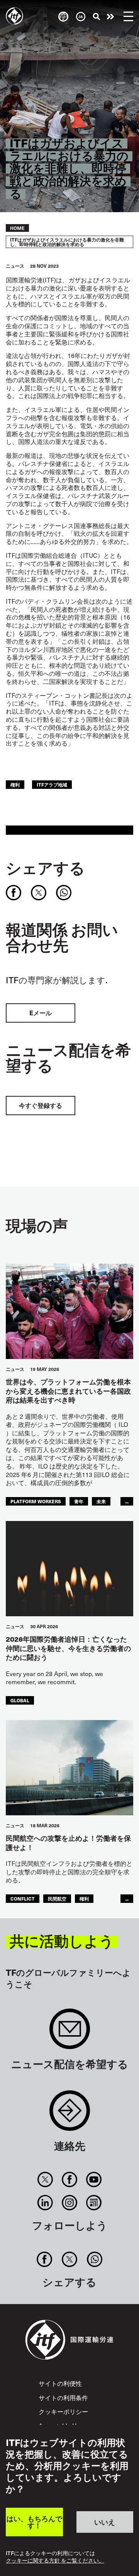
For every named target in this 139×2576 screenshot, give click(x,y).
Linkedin (45, 2203)
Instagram (69, 2203)
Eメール (41, 1013)
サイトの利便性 (60, 2383)
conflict (23, 1898)
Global (20, 1700)
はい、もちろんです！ (34, 2522)
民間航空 (57, 1898)
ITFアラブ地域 (52, 784)
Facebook (69, 2179)
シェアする (45, 868)
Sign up (70, 2033)
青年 (79, 1501)
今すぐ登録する (41, 1105)
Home (17, 228)
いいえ (105, 2522)
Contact (70, 2114)
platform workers (36, 1501)
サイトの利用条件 (63, 2397)
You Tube (94, 2179)
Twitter (45, 2179)
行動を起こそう (110, 17)
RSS (94, 2203)
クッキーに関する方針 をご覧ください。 (55, 2561)
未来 (101, 1501)
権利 (15, 784)
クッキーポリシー (63, 2411)
